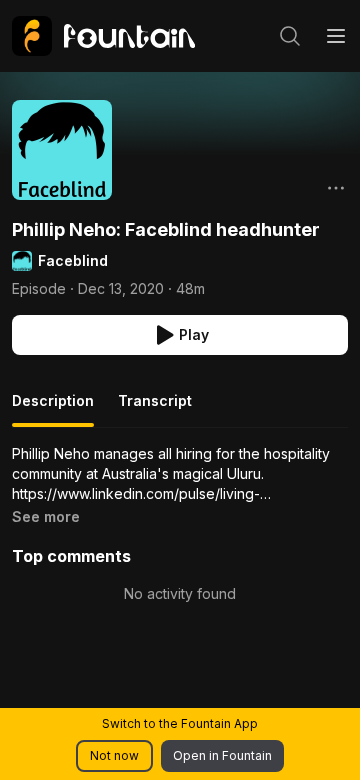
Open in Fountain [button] (222, 755)
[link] (103, 36)
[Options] (336, 188)
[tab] (53, 409)
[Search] (290, 36)
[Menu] (336, 36)
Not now (114, 755)
